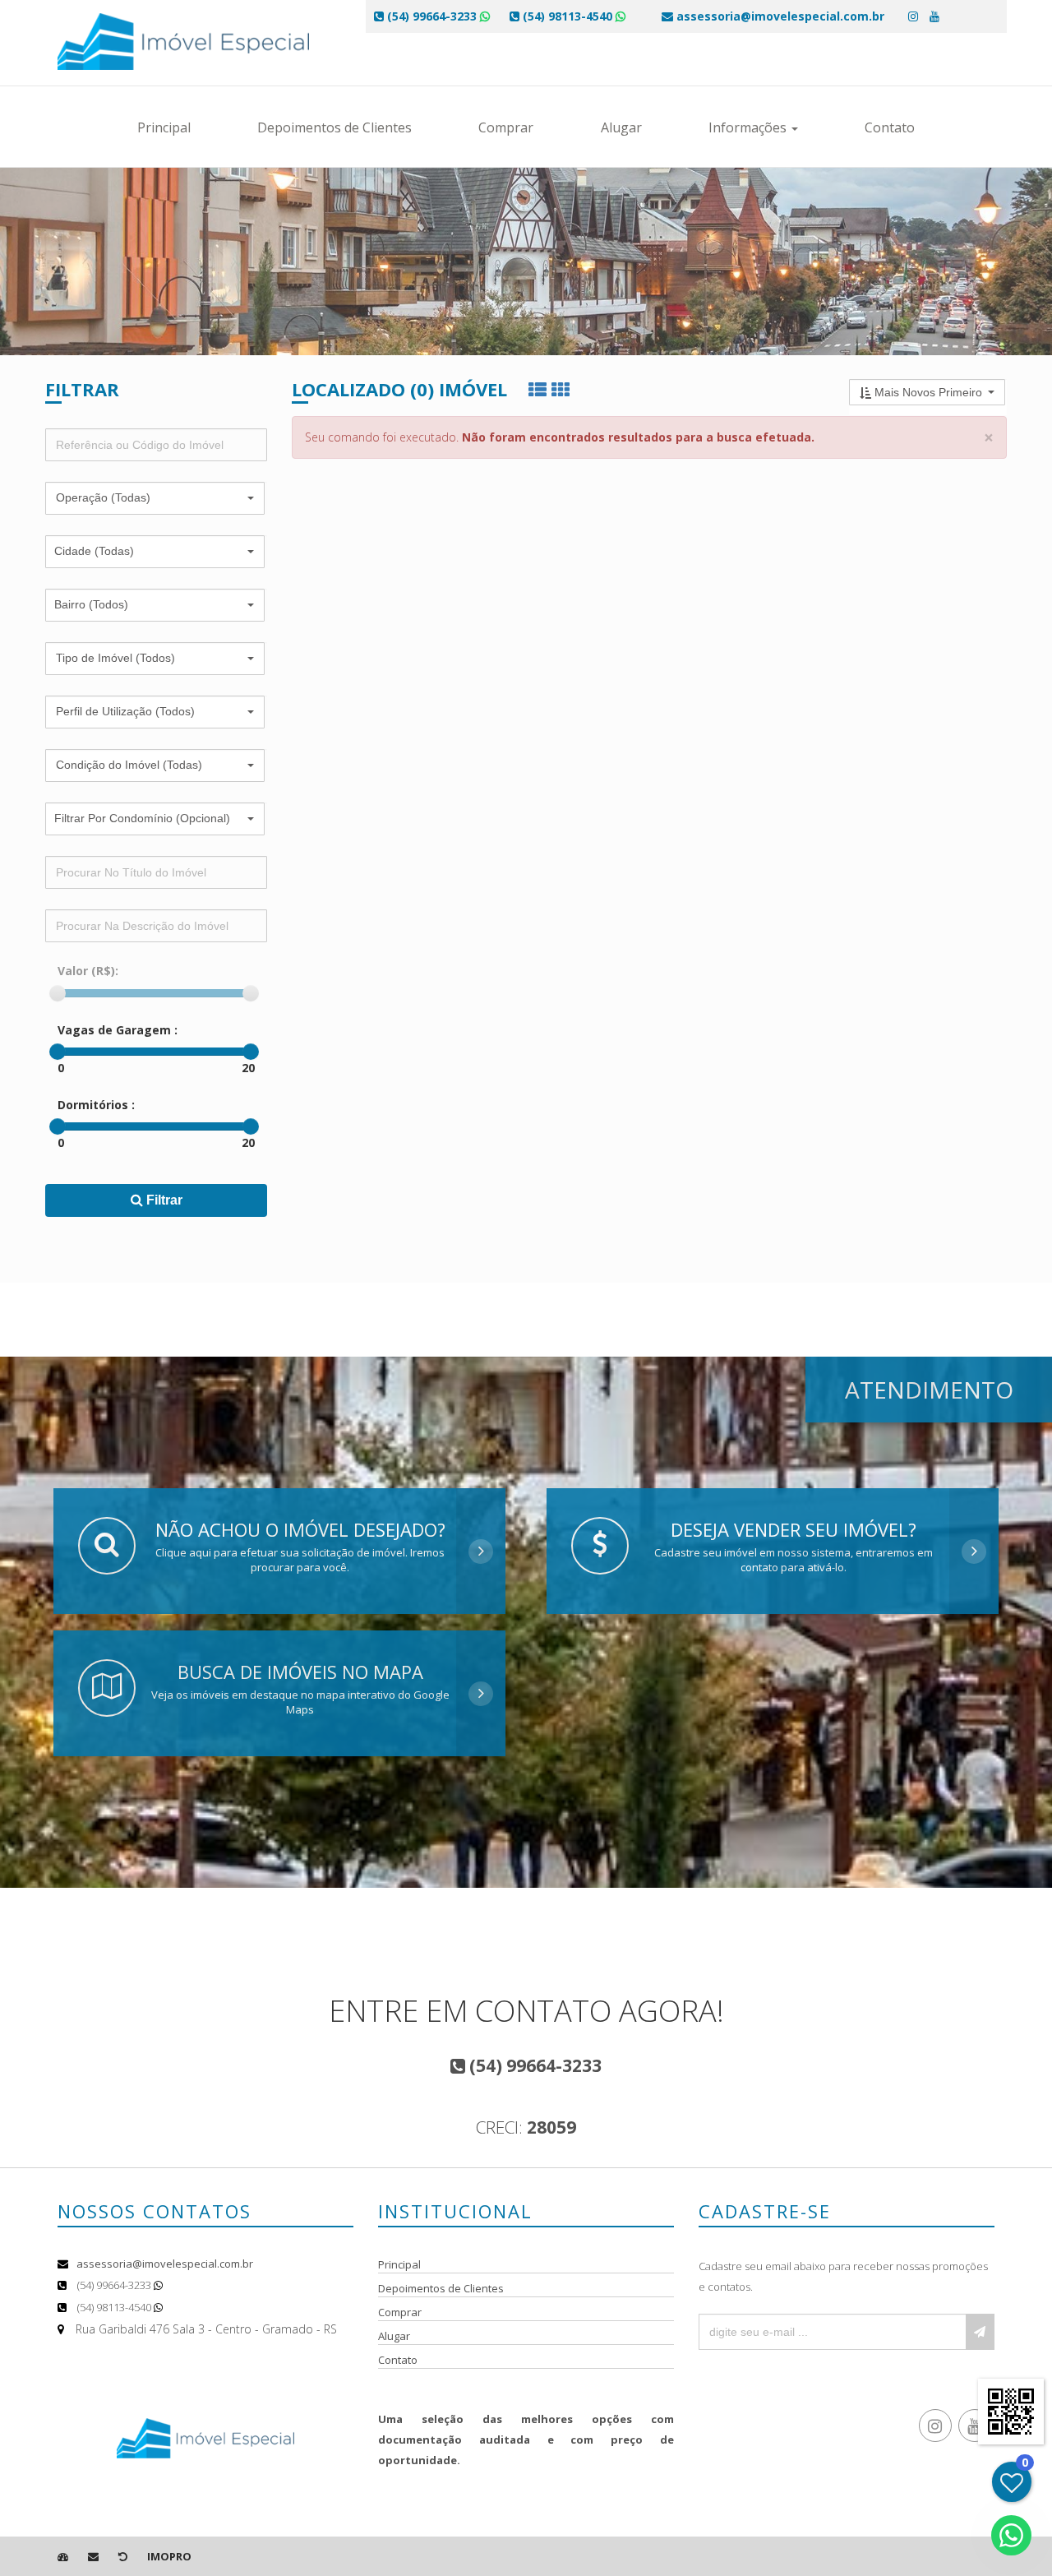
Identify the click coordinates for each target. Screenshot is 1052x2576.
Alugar (621, 127)
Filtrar (163, 1200)
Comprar (506, 127)
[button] (155, 498)
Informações (749, 127)
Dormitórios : (96, 1105)
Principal (164, 127)
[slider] (58, 993)
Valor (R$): (88, 971)
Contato (890, 127)
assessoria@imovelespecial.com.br (165, 2264)
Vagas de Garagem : (118, 1030)
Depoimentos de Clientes (335, 127)
